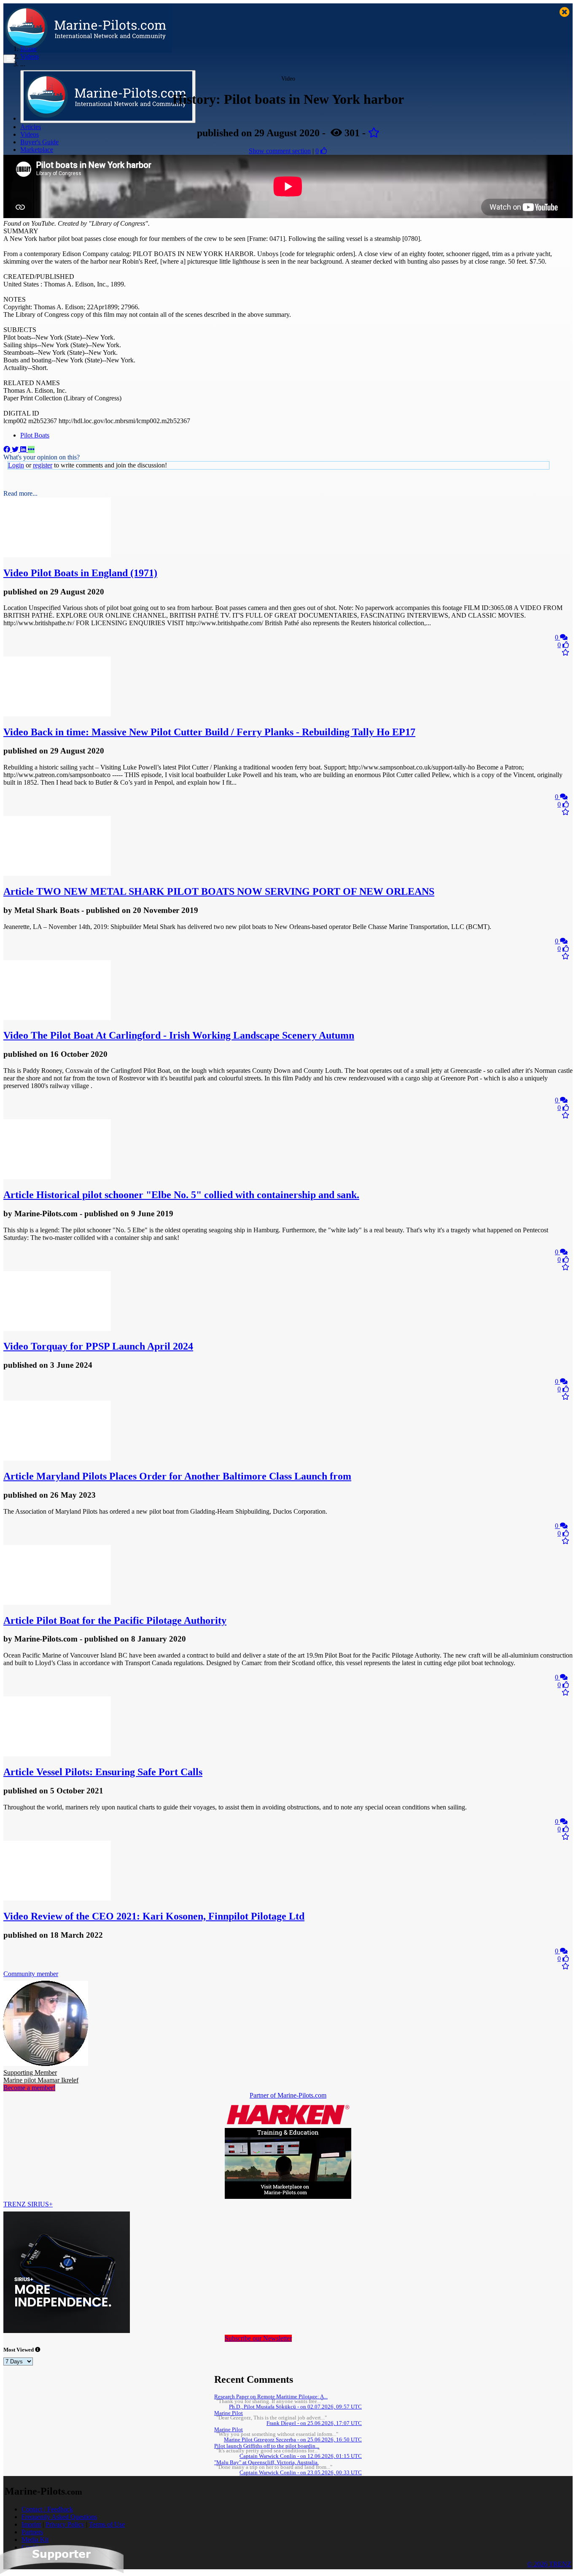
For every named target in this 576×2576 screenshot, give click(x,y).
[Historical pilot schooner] (57, 1177)
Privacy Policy (65, 2524)
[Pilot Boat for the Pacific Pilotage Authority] (57, 1603)
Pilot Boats (35, 435)
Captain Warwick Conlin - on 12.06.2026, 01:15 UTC (301, 2456)
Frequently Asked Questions (59, 2517)
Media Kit (35, 2540)
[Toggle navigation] (9, 59)
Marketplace (37, 150)
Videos (30, 134)
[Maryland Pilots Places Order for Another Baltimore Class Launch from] (57, 1458)
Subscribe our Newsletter (258, 2338)
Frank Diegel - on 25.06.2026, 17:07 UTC (314, 2423)
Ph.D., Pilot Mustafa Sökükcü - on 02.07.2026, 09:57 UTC (295, 2407)
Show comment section (280, 151)
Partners (32, 2532)
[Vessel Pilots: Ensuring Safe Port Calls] (57, 1754)
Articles (31, 127)
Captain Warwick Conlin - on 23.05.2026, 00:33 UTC (301, 2473)
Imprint (31, 2524)
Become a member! (29, 2088)
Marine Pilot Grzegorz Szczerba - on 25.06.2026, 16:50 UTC (293, 2440)
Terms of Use (107, 2524)
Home (28, 49)
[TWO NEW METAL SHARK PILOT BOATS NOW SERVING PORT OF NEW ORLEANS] (57, 874)
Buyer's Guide (39, 142)
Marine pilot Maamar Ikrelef (41, 2076)
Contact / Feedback (47, 2509)
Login (16, 465)
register (43, 465)
